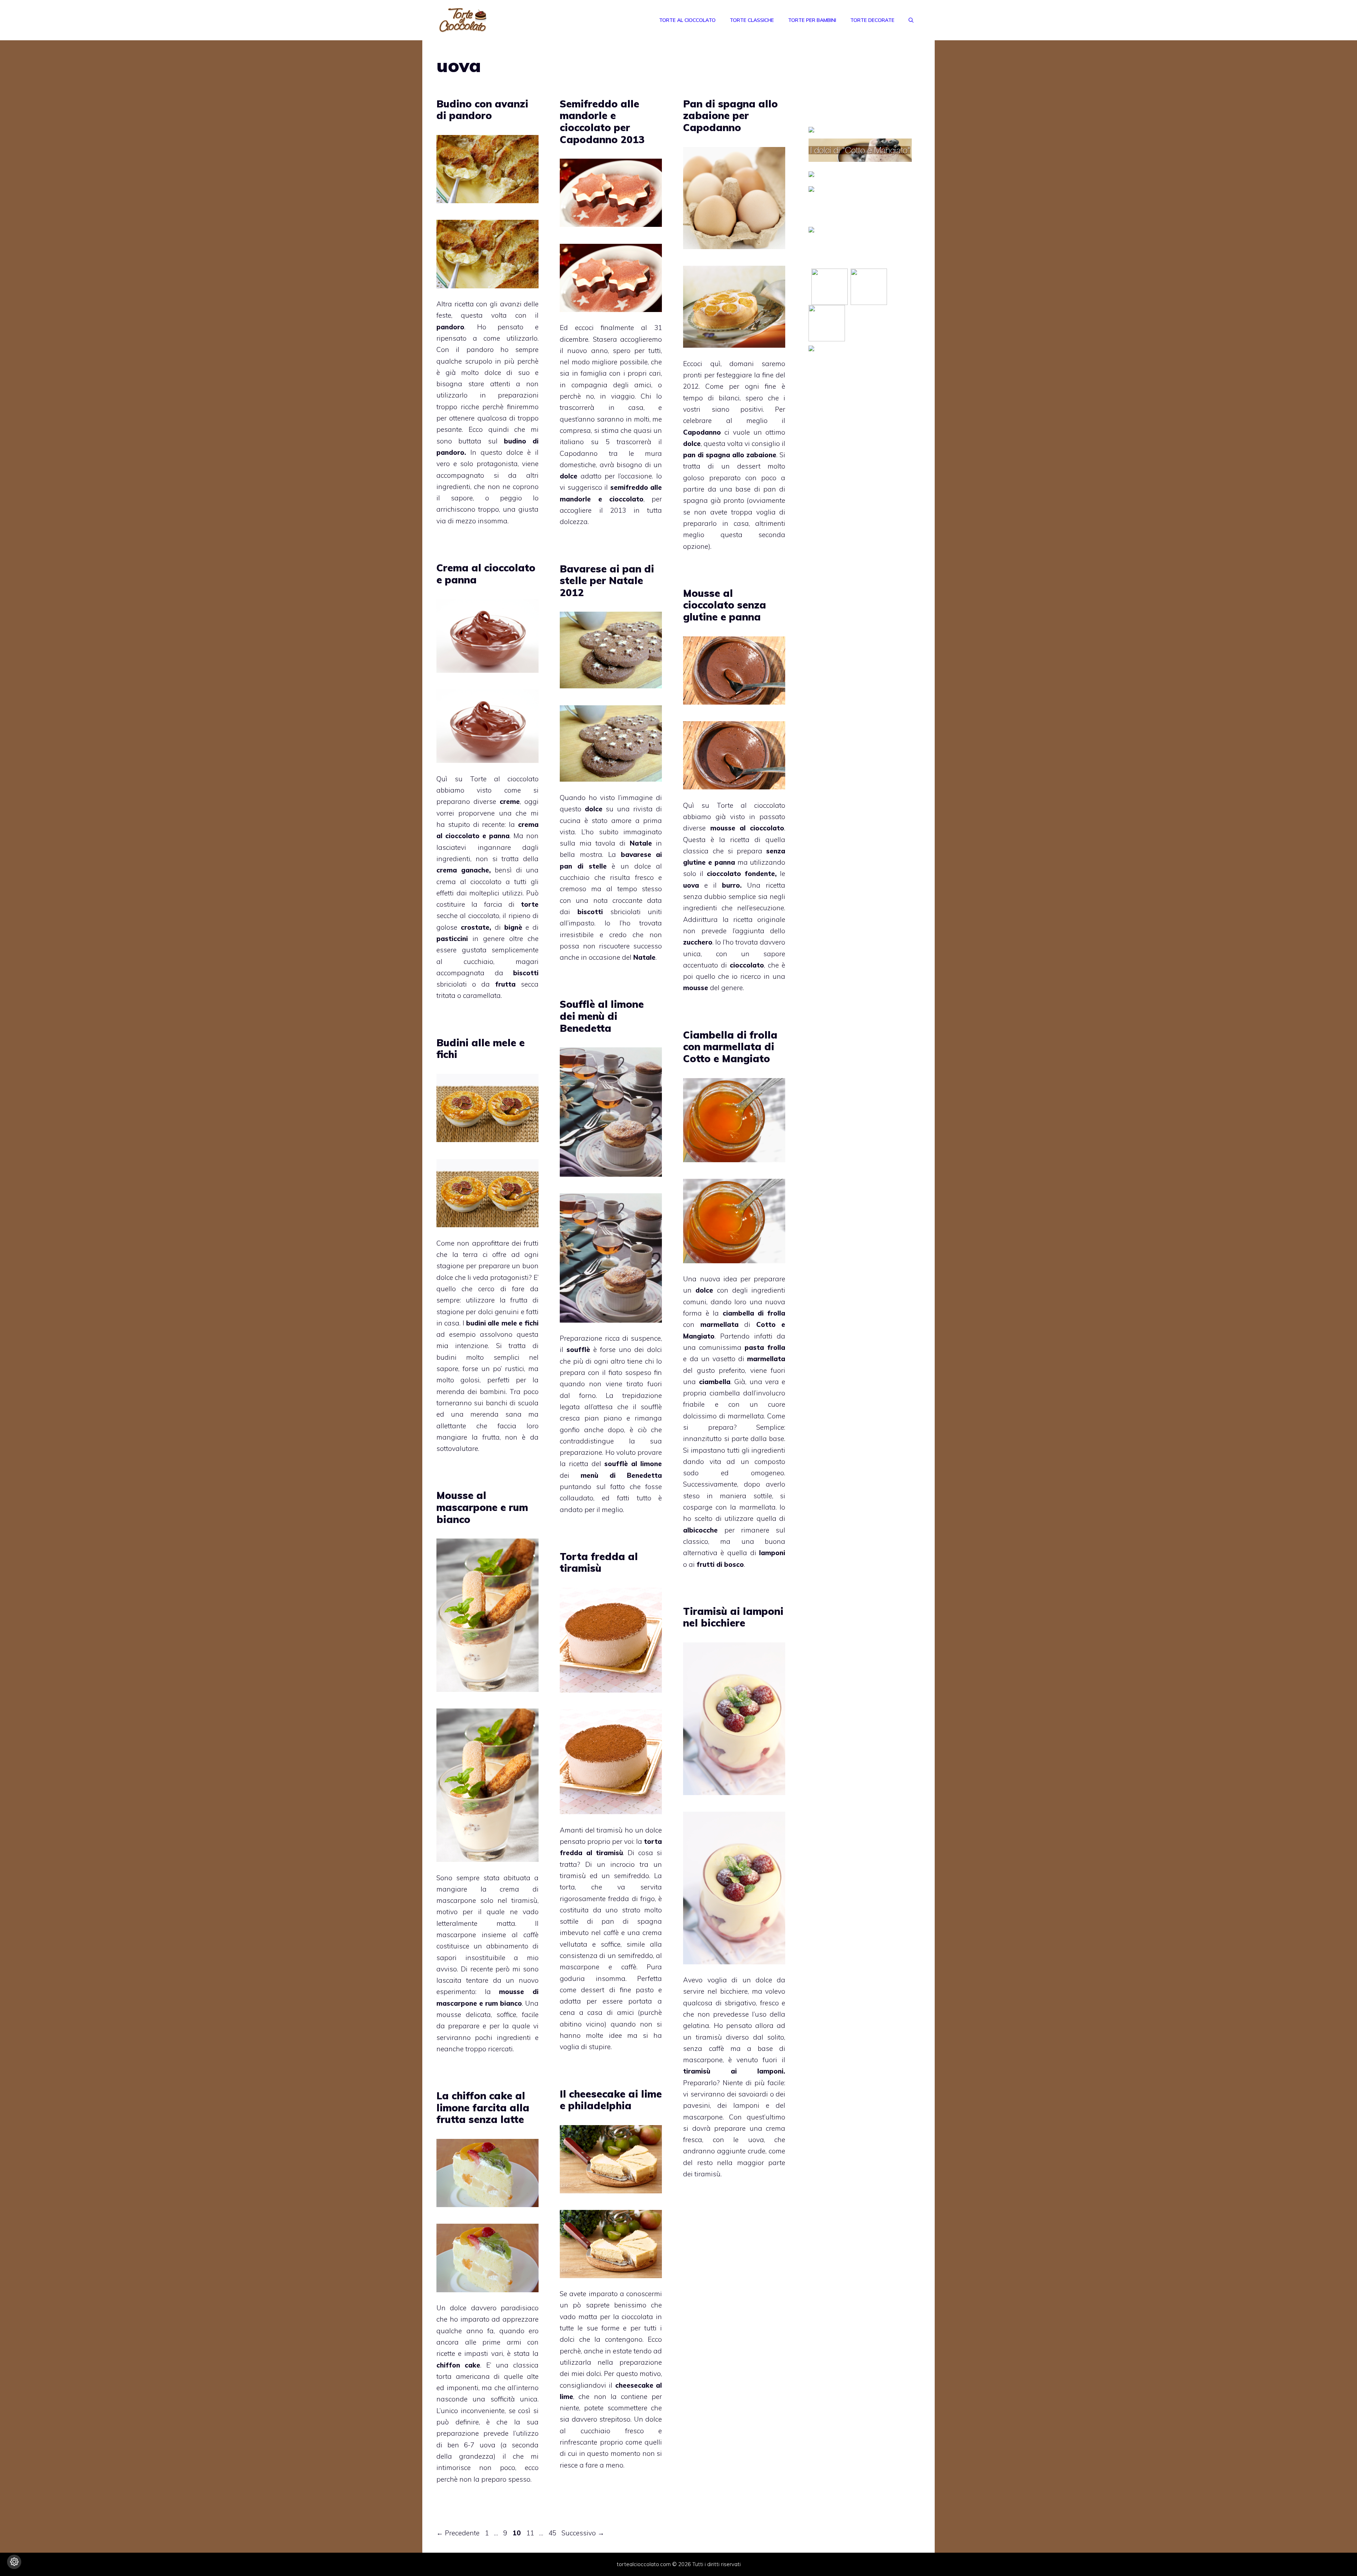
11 (531, 2533)
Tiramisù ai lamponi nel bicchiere (733, 1617)
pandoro (480, 349)
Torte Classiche (752, 20)
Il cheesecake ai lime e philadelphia (611, 2100)
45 (553, 2533)
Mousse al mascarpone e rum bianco (482, 1507)
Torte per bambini (812, 20)
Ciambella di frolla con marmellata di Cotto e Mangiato (730, 1047)
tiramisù (610, 1830)
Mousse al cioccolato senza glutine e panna (725, 605)
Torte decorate (872, 20)
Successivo (583, 2533)
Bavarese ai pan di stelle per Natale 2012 (607, 581)
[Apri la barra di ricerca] (911, 20)
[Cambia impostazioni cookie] (14, 2562)
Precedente (458, 2533)
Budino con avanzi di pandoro (482, 110)
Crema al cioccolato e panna (486, 574)
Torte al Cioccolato (687, 20)
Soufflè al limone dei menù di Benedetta (602, 1016)
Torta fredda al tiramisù (599, 1562)
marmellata (745, 1416)
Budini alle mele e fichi (481, 1049)
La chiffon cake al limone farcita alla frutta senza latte (483, 2107)
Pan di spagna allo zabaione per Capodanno (730, 116)
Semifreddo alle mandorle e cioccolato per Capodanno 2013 (602, 122)
